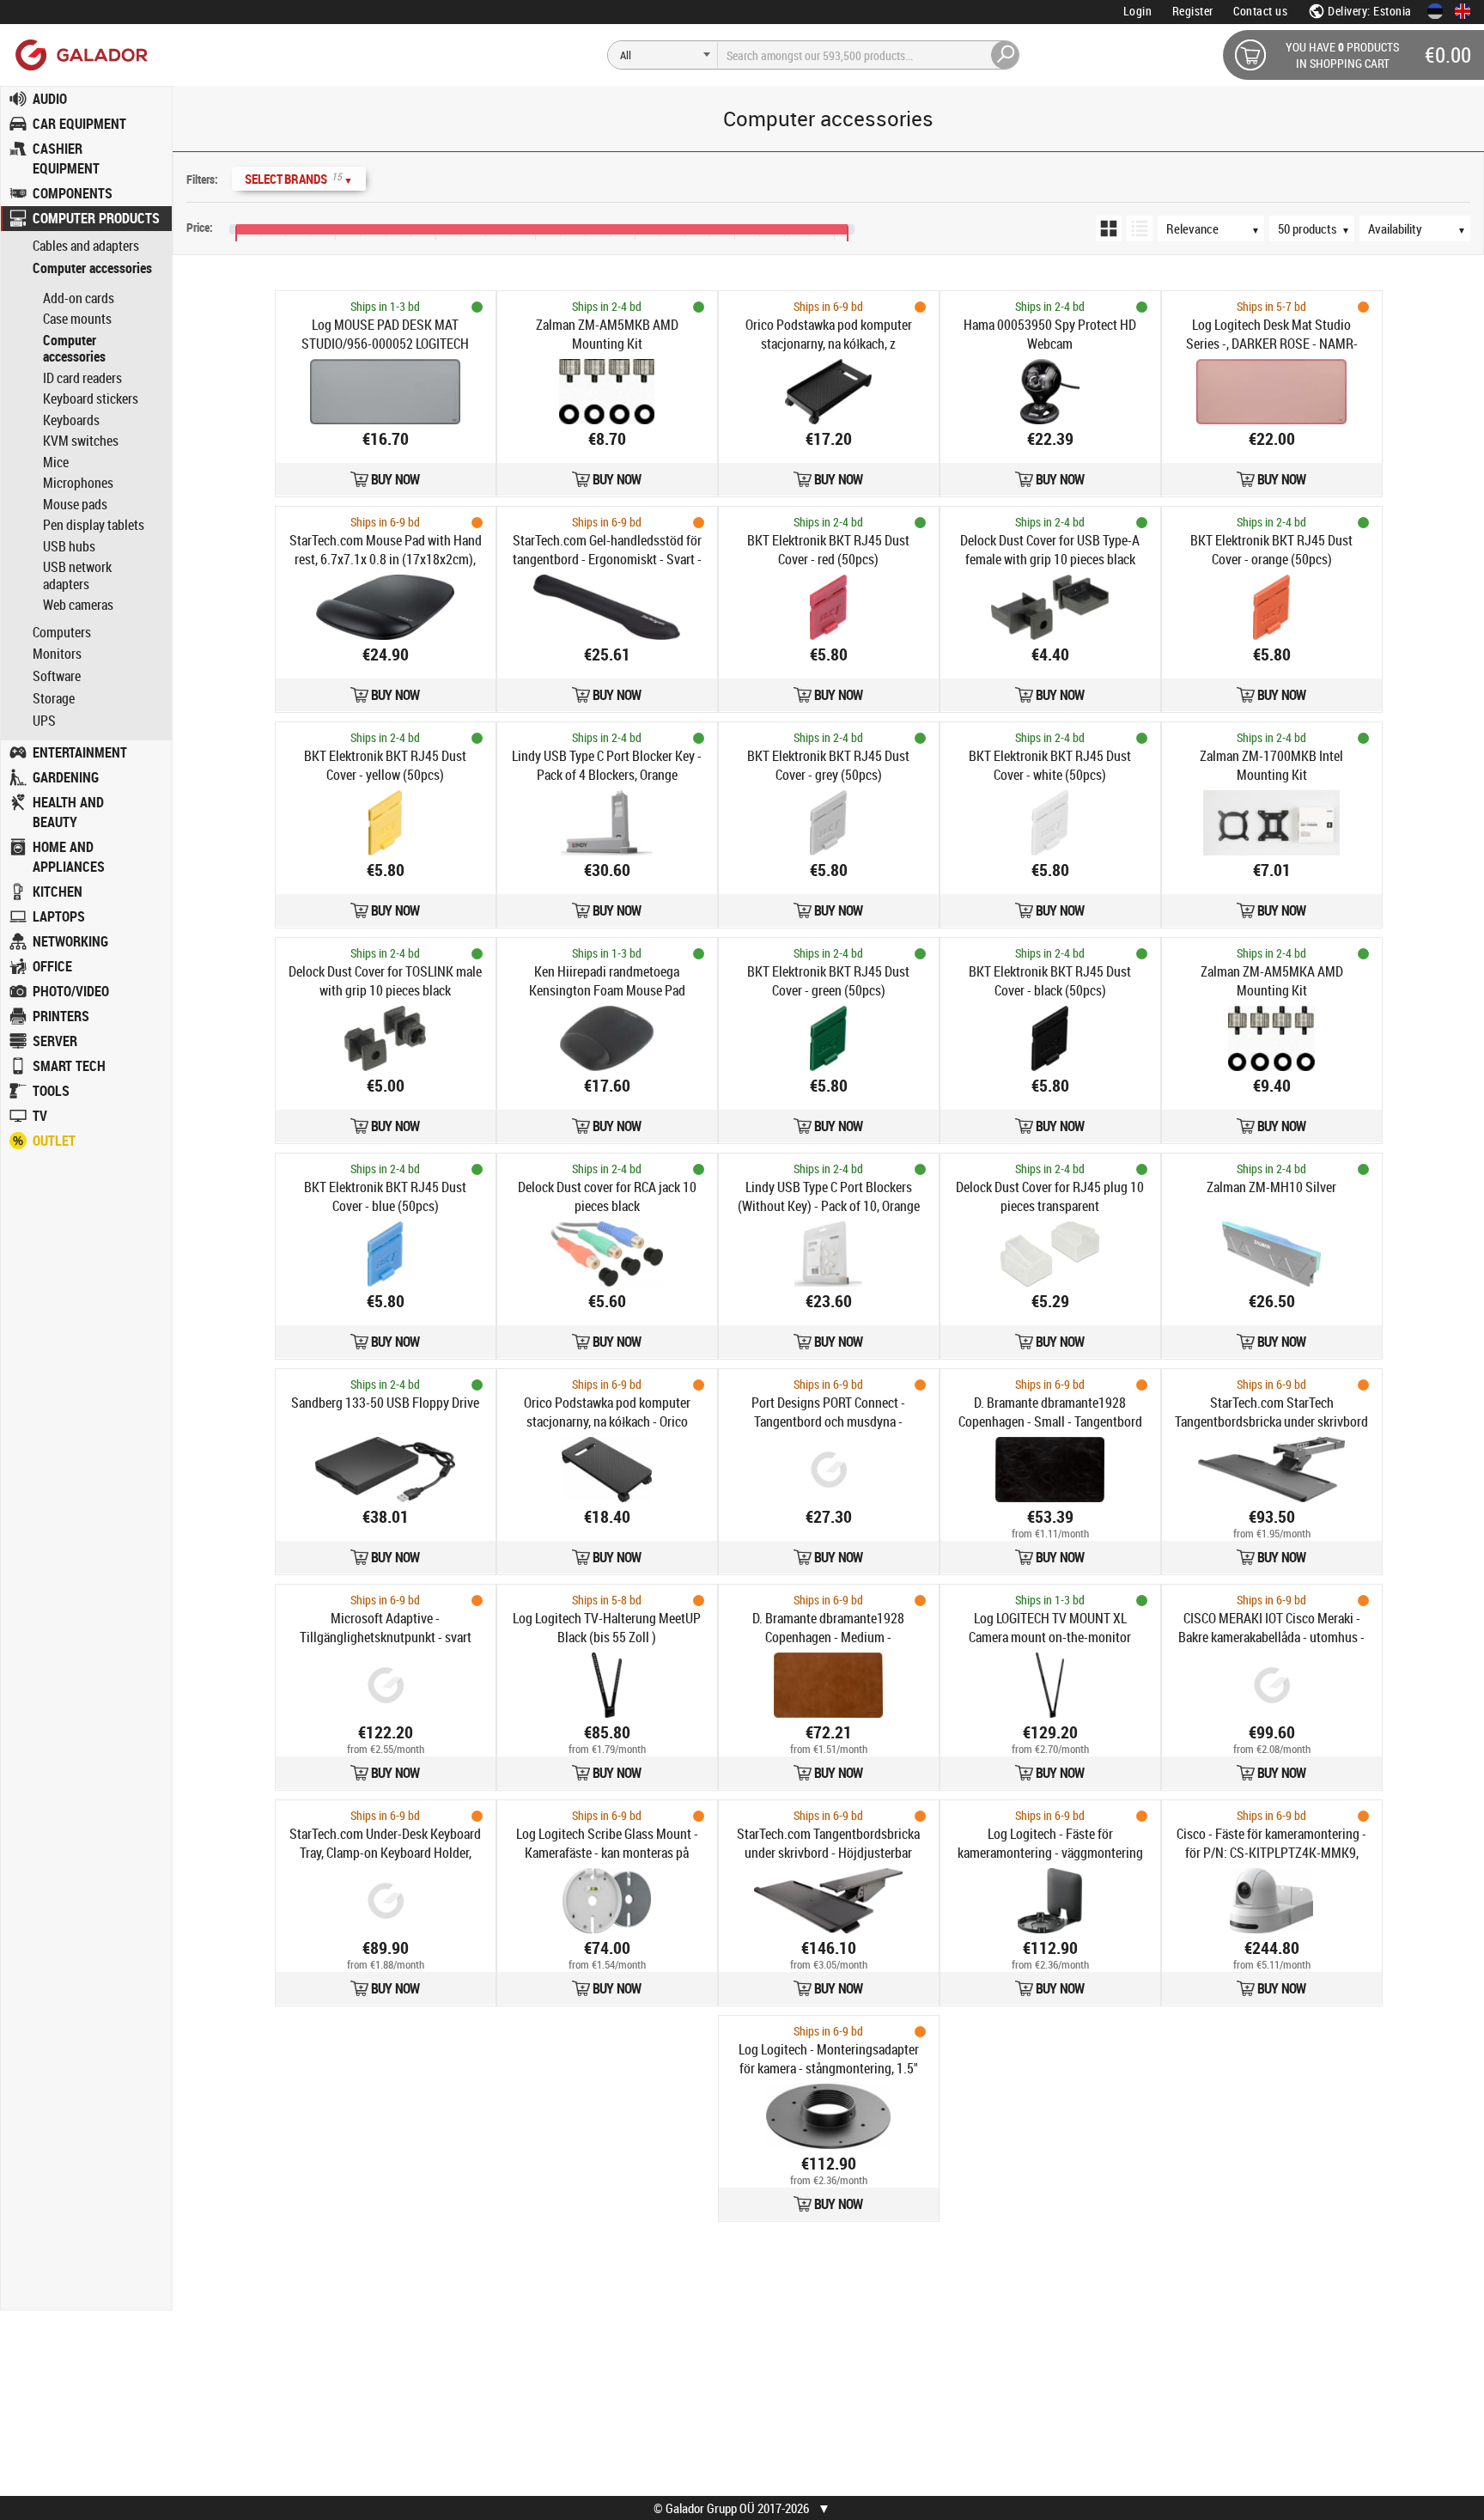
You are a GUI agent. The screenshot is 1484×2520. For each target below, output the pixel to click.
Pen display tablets (94, 525)
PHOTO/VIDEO (71, 991)
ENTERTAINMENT (80, 752)
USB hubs (69, 546)
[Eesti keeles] (1435, 11)
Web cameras (78, 605)
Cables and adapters (86, 246)
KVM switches (81, 441)
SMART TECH (69, 1066)
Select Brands (299, 178)
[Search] (1006, 55)
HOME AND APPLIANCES (69, 857)
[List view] (1140, 228)
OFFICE (52, 966)
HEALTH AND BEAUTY (68, 812)
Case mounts (77, 319)
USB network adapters (77, 575)
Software (57, 676)
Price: (200, 227)
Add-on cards (79, 298)
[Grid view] (1109, 228)
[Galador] (80, 55)
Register (1193, 11)
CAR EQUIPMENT (79, 124)
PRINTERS (61, 1016)
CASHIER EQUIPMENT (66, 158)
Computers (62, 633)
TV (40, 1116)
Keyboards (71, 420)
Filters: (202, 179)
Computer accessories (92, 268)
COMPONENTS (73, 193)
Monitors (57, 654)
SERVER (55, 1041)
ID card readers (82, 378)
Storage (54, 699)
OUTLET (54, 1141)
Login (1138, 11)
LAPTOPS (59, 916)
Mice (56, 462)
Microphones (78, 483)
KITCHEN (58, 892)
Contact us (1260, 11)
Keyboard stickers (91, 399)
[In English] (1463, 11)
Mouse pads (75, 504)
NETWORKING (70, 941)
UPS (44, 721)
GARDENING (66, 777)
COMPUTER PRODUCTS (96, 218)
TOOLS (51, 1091)
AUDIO (50, 99)
